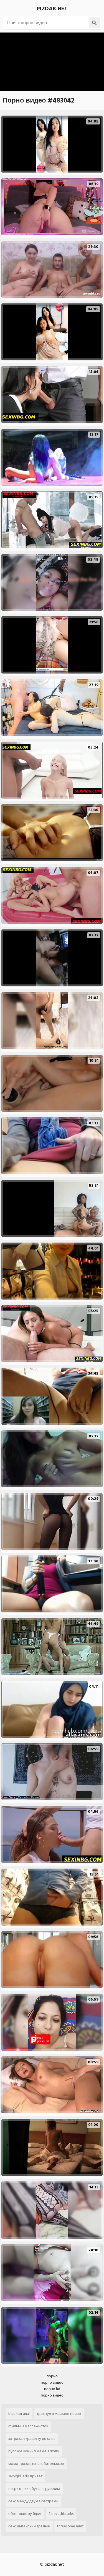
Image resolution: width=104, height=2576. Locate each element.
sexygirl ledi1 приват (25, 2476)
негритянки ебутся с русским (34, 2489)
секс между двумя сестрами (33, 2501)
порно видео (52, 2382)
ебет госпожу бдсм (25, 2514)
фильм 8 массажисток (28, 2426)
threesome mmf (70, 2526)
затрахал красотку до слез (32, 2439)
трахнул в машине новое (59, 2414)
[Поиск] (94, 23)
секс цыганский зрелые (29, 2526)
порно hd (52, 2389)
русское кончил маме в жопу (34, 2451)
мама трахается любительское (36, 2464)
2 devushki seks (61, 2514)
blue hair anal (19, 2414)
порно (52, 2376)
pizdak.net (52, 9)
